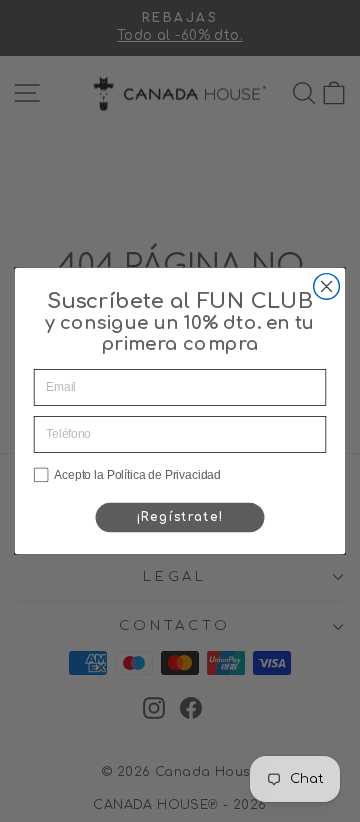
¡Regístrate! (180, 517)
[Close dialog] (327, 287)
